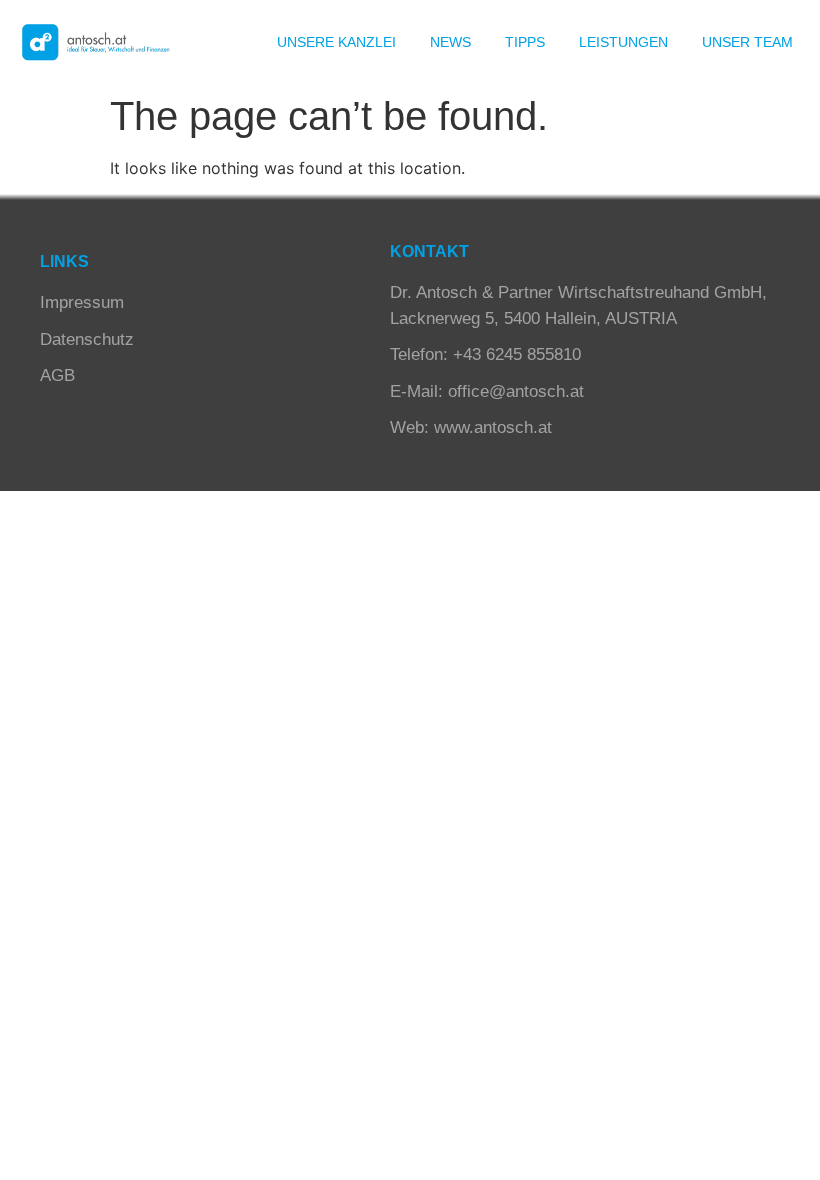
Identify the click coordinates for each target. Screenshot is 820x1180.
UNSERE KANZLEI (336, 42)
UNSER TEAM (747, 42)
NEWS (450, 42)
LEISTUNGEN (623, 42)
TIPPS (525, 42)
